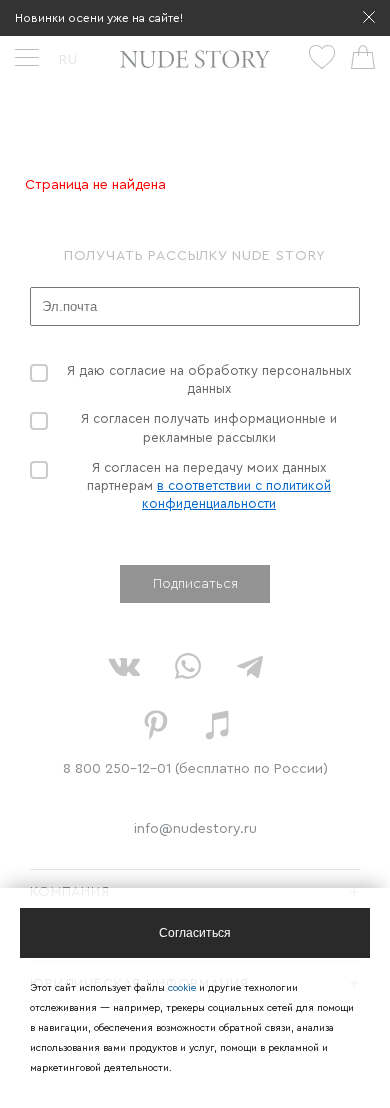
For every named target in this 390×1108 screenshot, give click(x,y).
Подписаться (195, 584)
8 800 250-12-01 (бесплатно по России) (195, 769)
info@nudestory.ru (195, 829)
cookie (183, 988)
